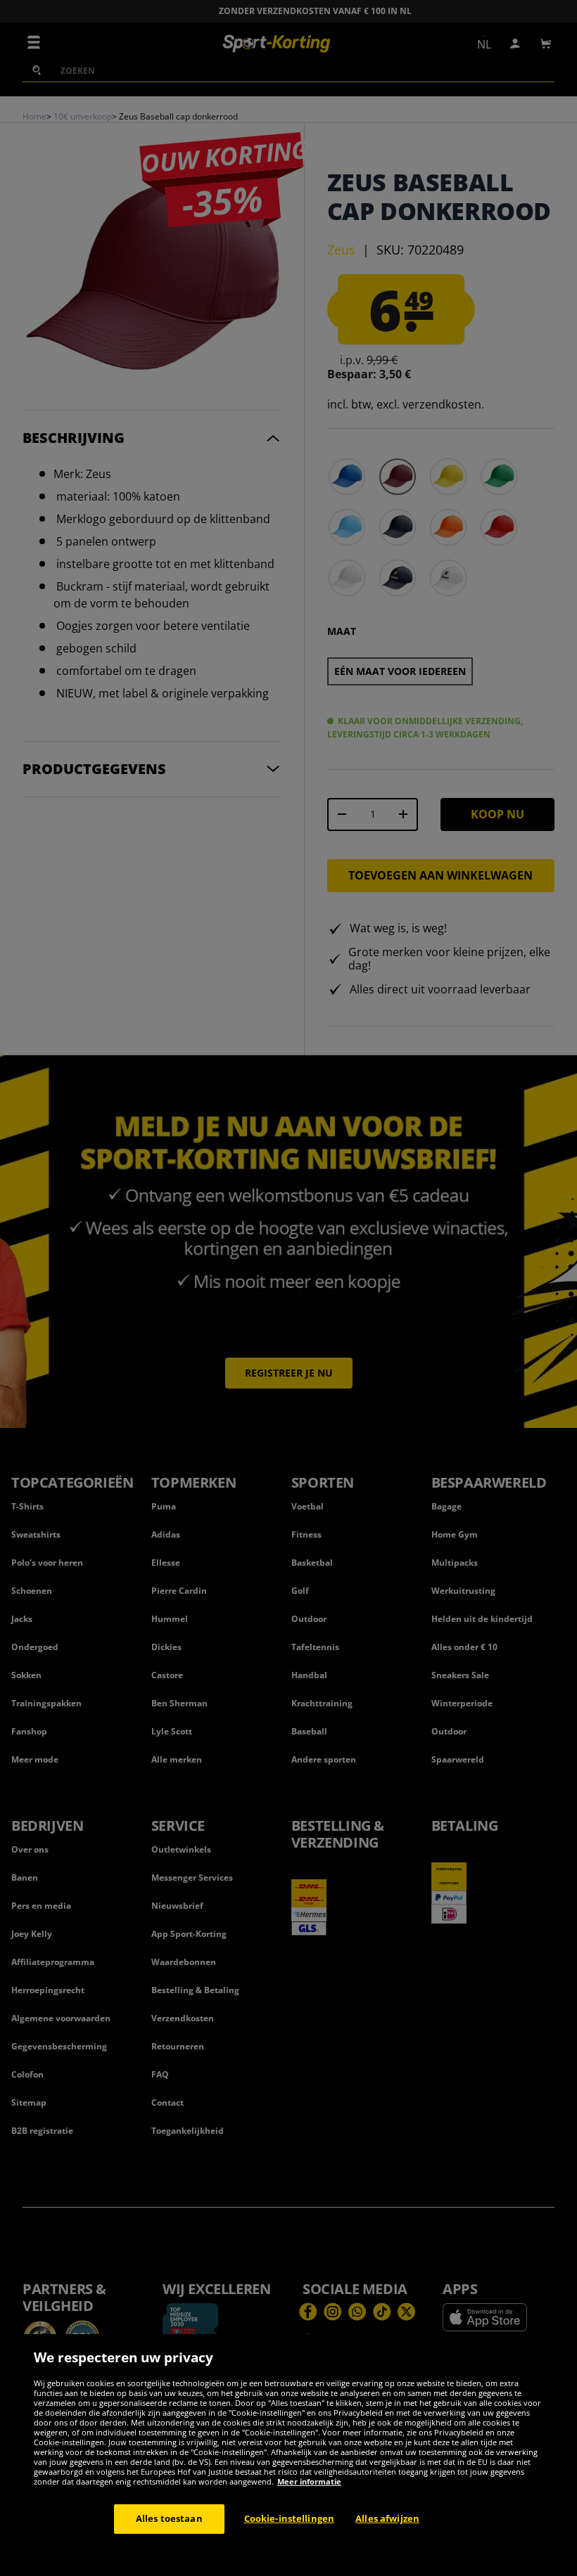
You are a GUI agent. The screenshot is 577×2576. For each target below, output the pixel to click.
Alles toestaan (169, 2518)
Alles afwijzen (387, 2518)
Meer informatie (309, 2481)
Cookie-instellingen (289, 2518)
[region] (288, 2455)
